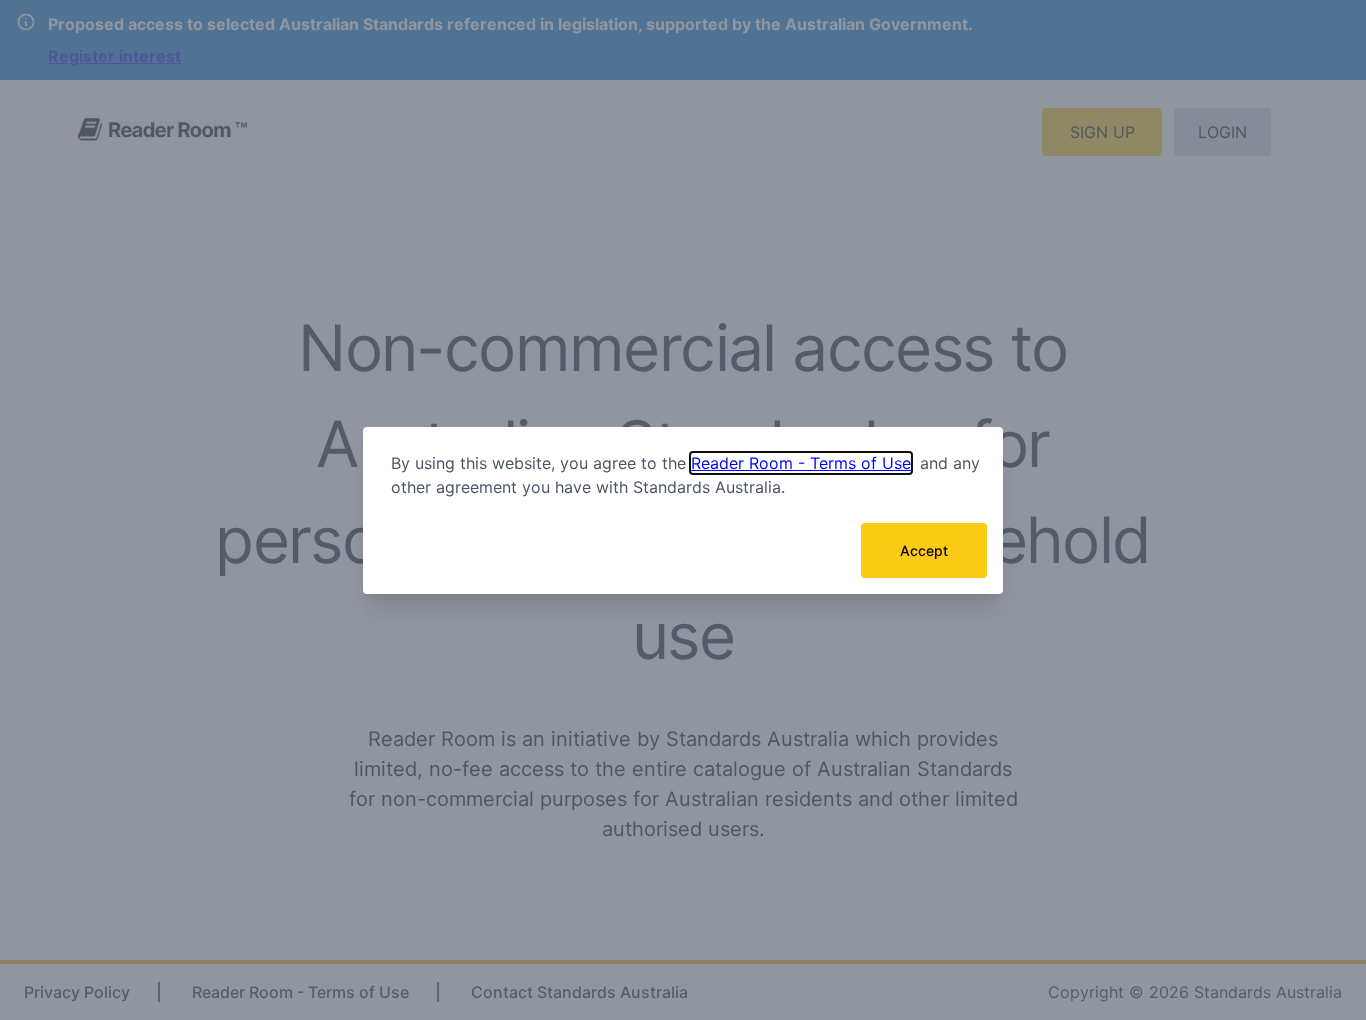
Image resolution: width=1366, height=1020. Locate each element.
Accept (924, 550)
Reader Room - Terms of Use (801, 463)
